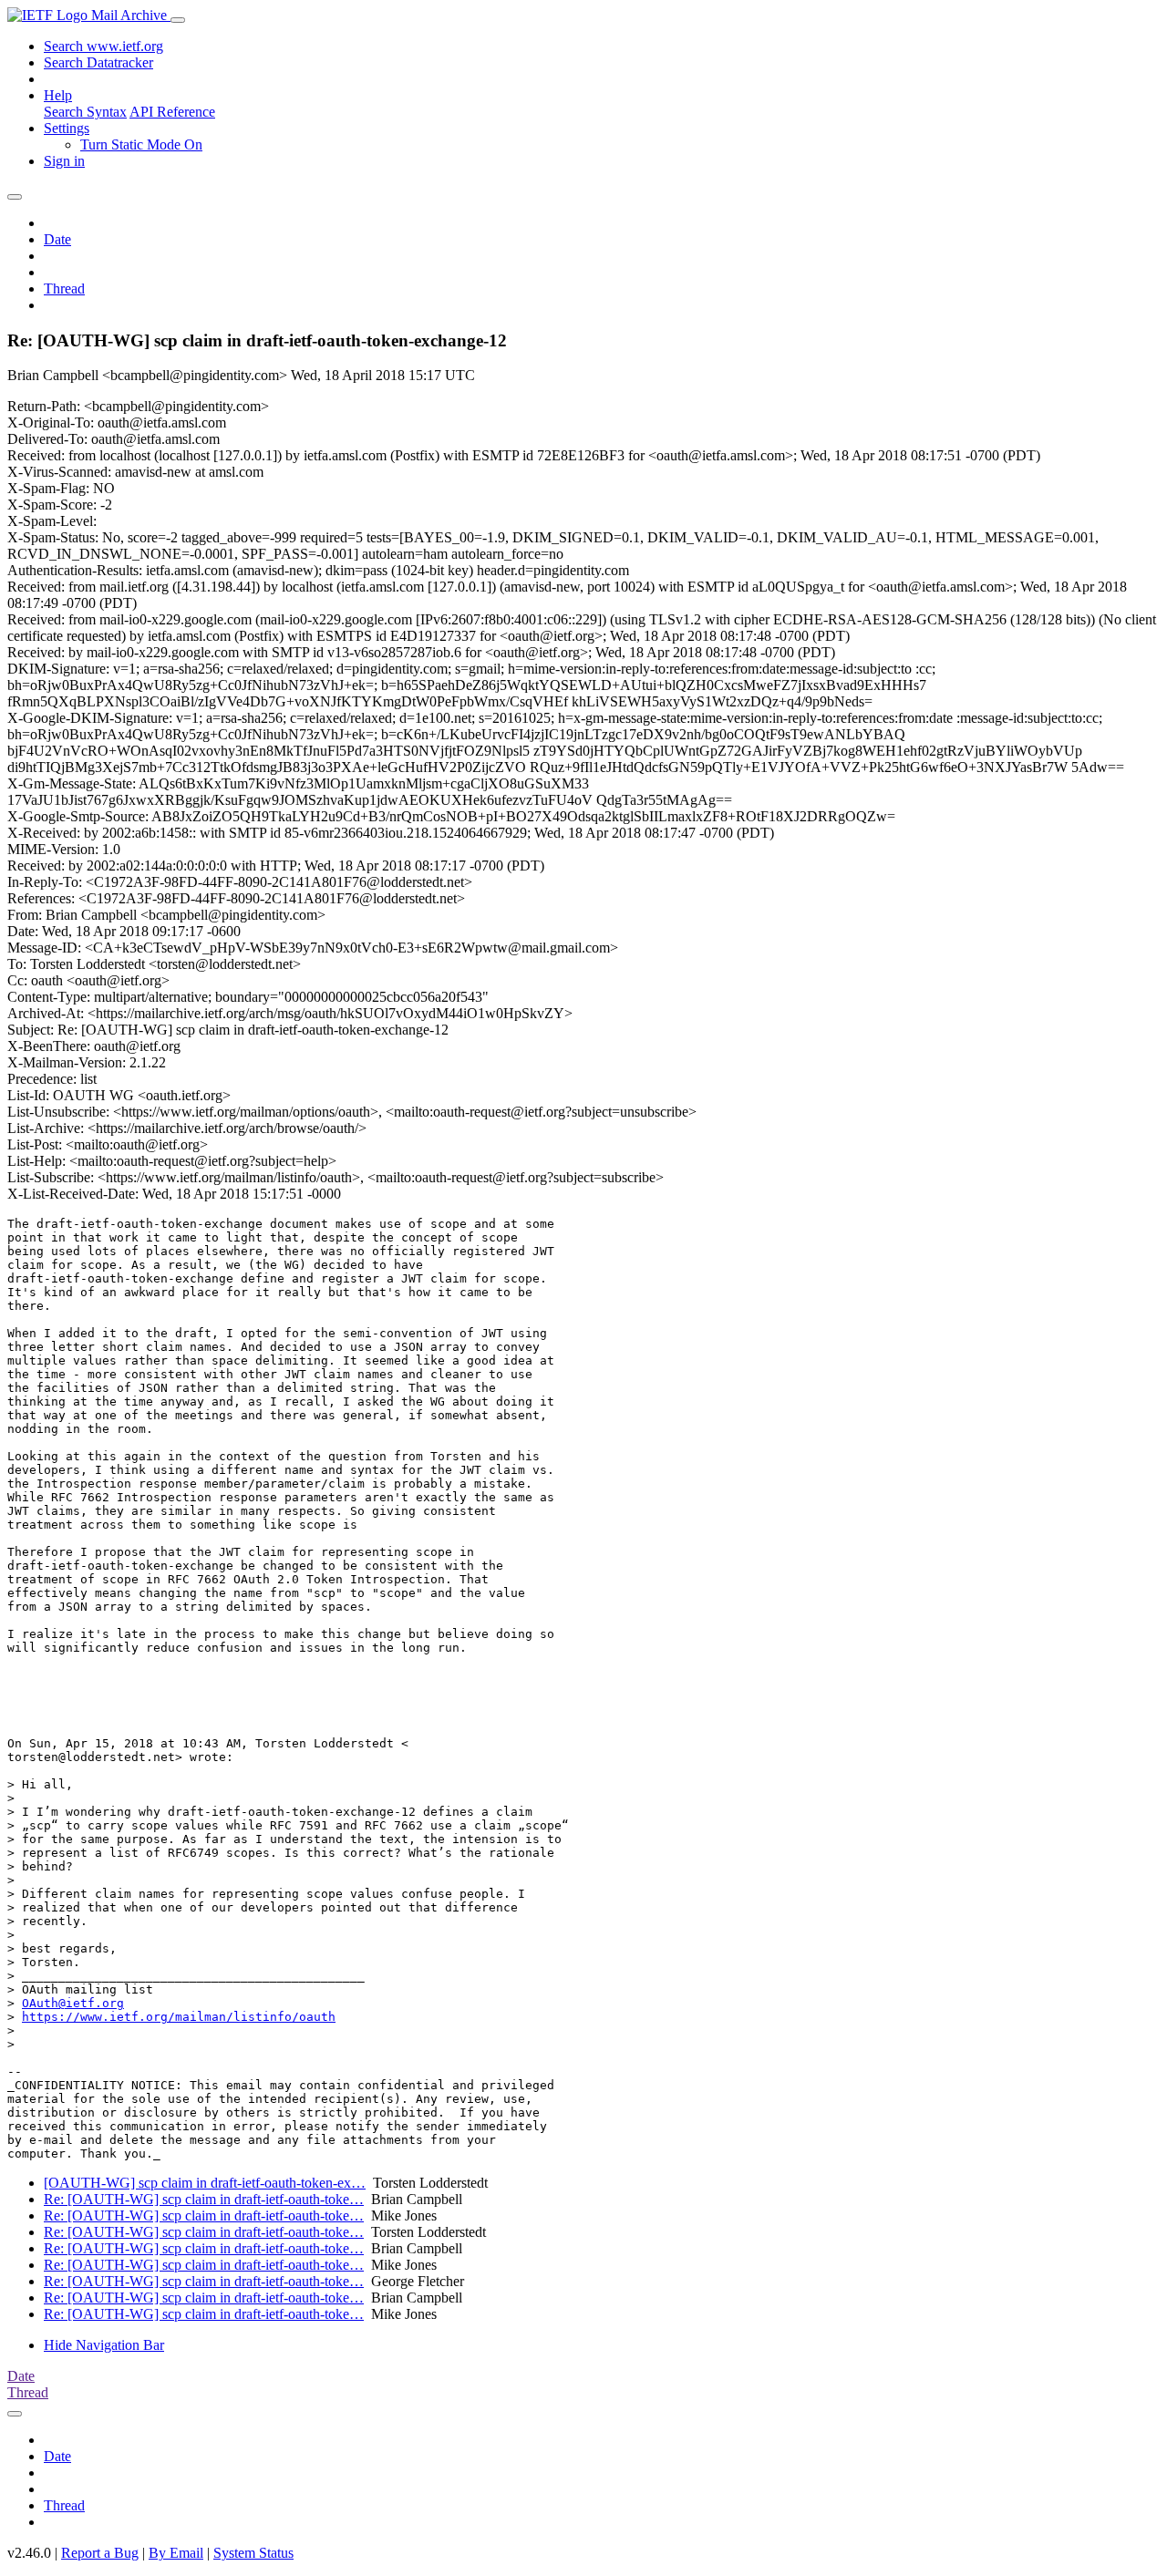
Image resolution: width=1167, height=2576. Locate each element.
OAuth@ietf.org (73, 2003)
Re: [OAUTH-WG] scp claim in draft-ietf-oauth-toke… (204, 2199)
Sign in (64, 161)
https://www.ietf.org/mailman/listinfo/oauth (179, 2017)
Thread (64, 289)
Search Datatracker (98, 62)
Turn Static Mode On (141, 144)
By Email (176, 2553)
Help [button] (58, 95)
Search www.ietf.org (103, 46)
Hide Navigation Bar (104, 2345)
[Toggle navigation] (178, 20)
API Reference (172, 112)
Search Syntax (85, 112)
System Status (253, 2553)
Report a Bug (100, 2553)
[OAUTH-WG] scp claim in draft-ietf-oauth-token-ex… (205, 2183)
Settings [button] (67, 128)
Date (57, 239)
